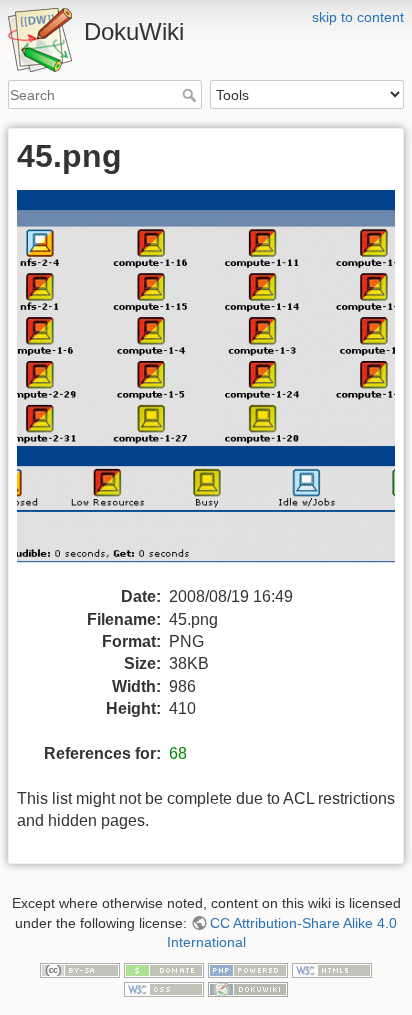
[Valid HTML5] (332, 969)
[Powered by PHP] (248, 969)
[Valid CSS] (164, 989)
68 (178, 753)
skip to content (358, 17)
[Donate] (164, 969)
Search (191, 95)
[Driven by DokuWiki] (248, 989)
